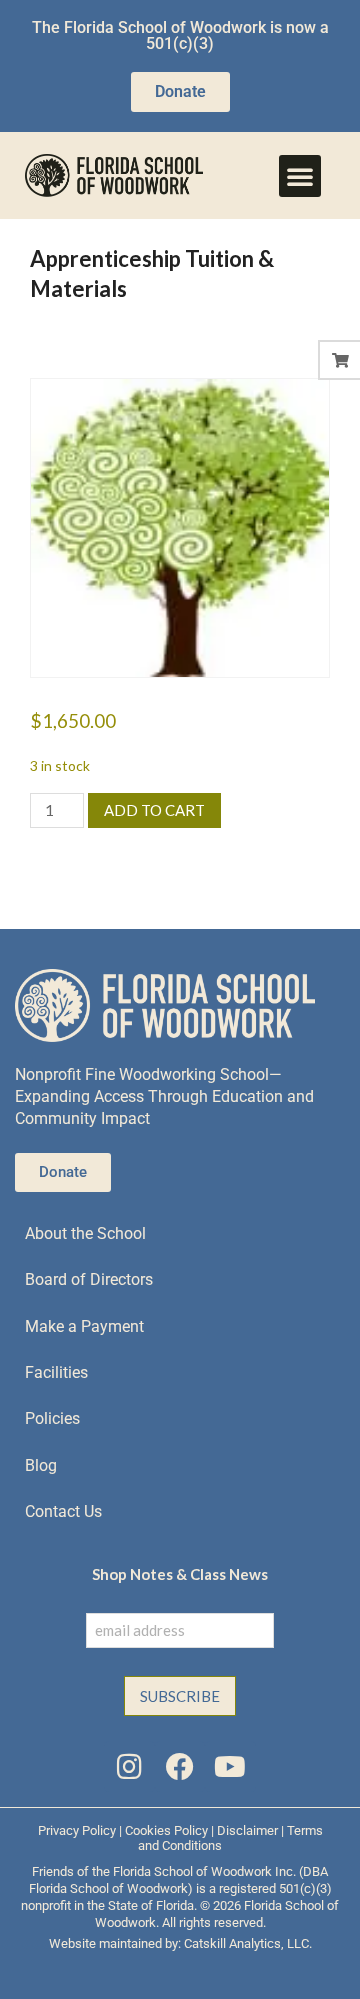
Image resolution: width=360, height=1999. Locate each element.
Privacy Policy (77, 1830)
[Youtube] (230, 1766)
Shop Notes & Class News (180, 1574)
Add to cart (154, 810)
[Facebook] (180, 1766)
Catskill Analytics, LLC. (248, 1943)
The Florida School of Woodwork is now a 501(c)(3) (180, 35)
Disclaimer (247, 1830)
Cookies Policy (166, 1830)
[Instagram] (129, 1766)
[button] (300, 176)
